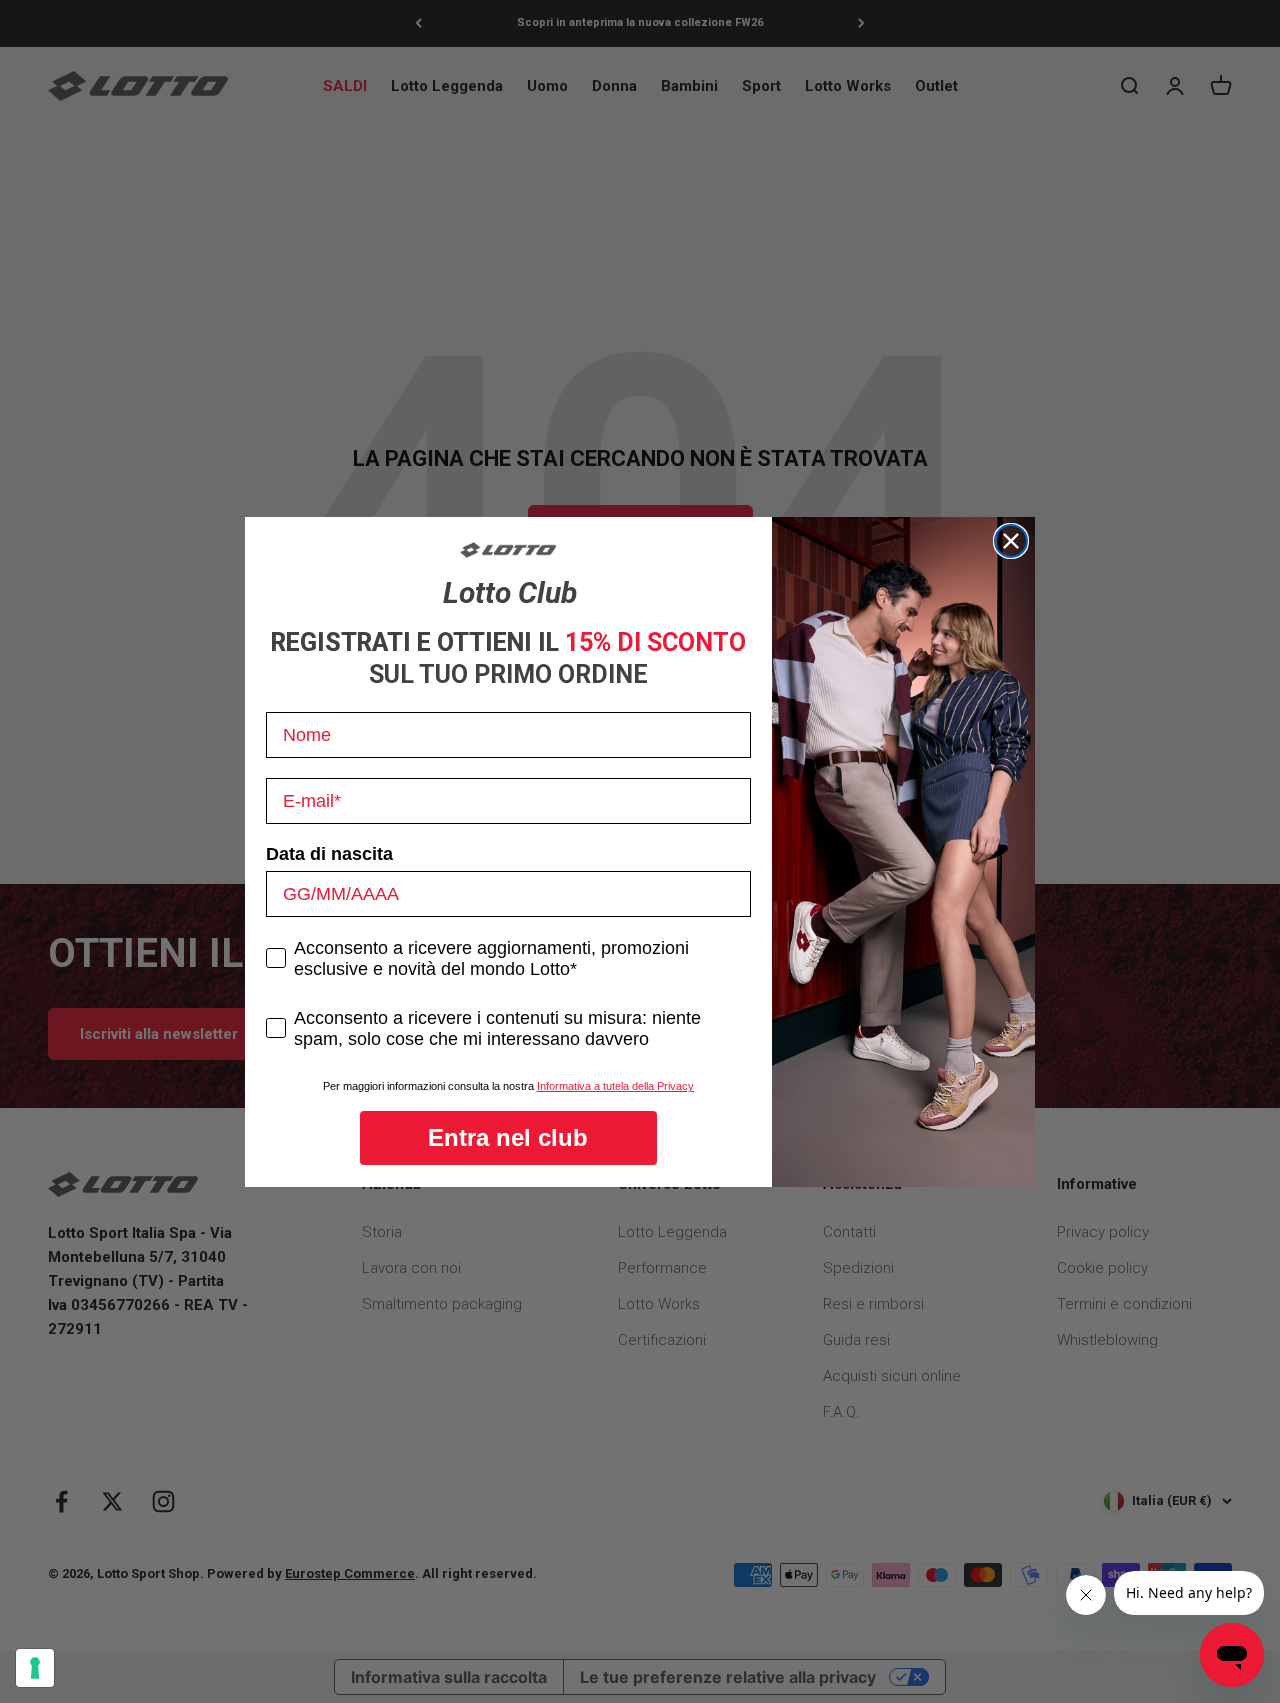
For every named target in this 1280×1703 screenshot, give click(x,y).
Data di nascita (329, 854)
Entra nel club (508, 1137)
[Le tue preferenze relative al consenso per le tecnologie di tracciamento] (35, 1668)
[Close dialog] (1011, 541)
